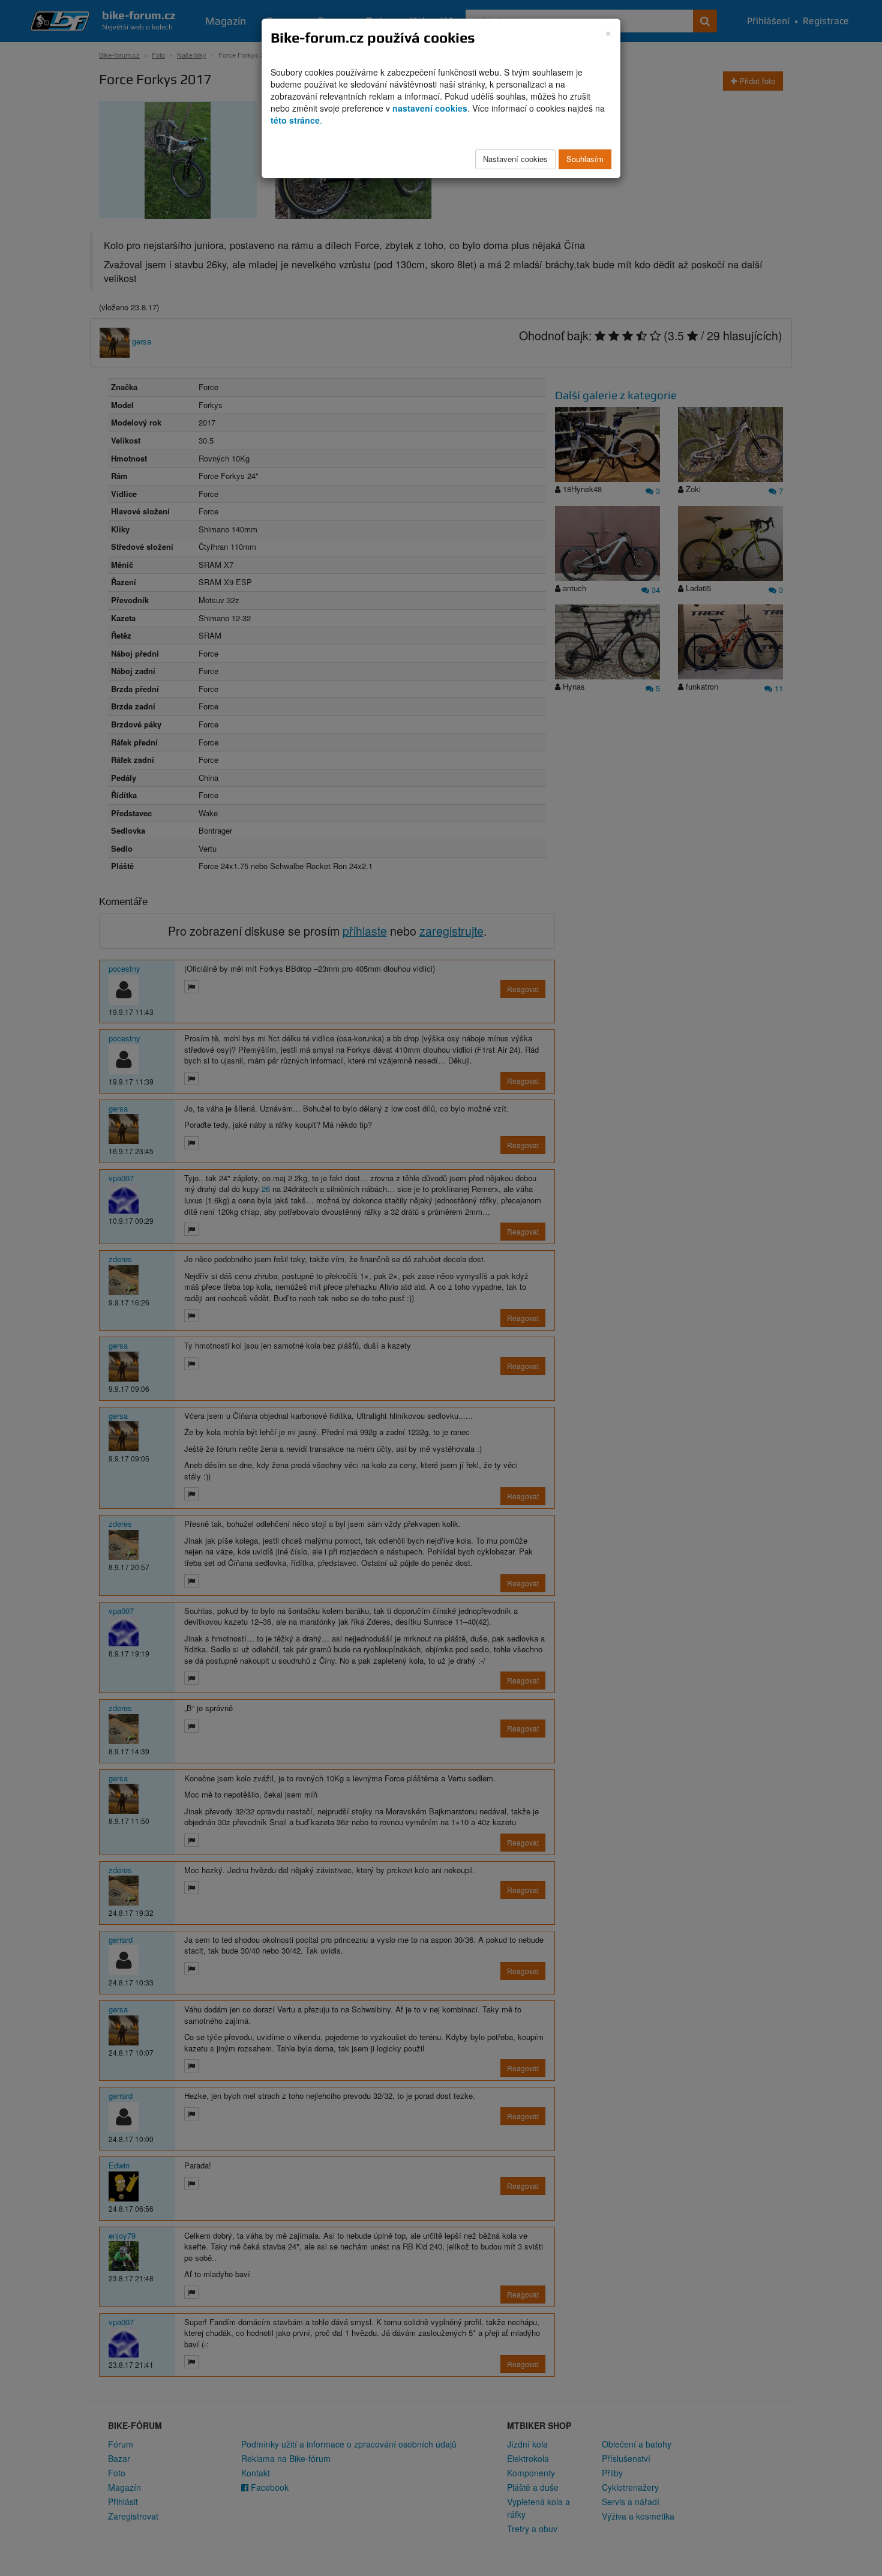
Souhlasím (585, 159)
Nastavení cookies (515, 159)
